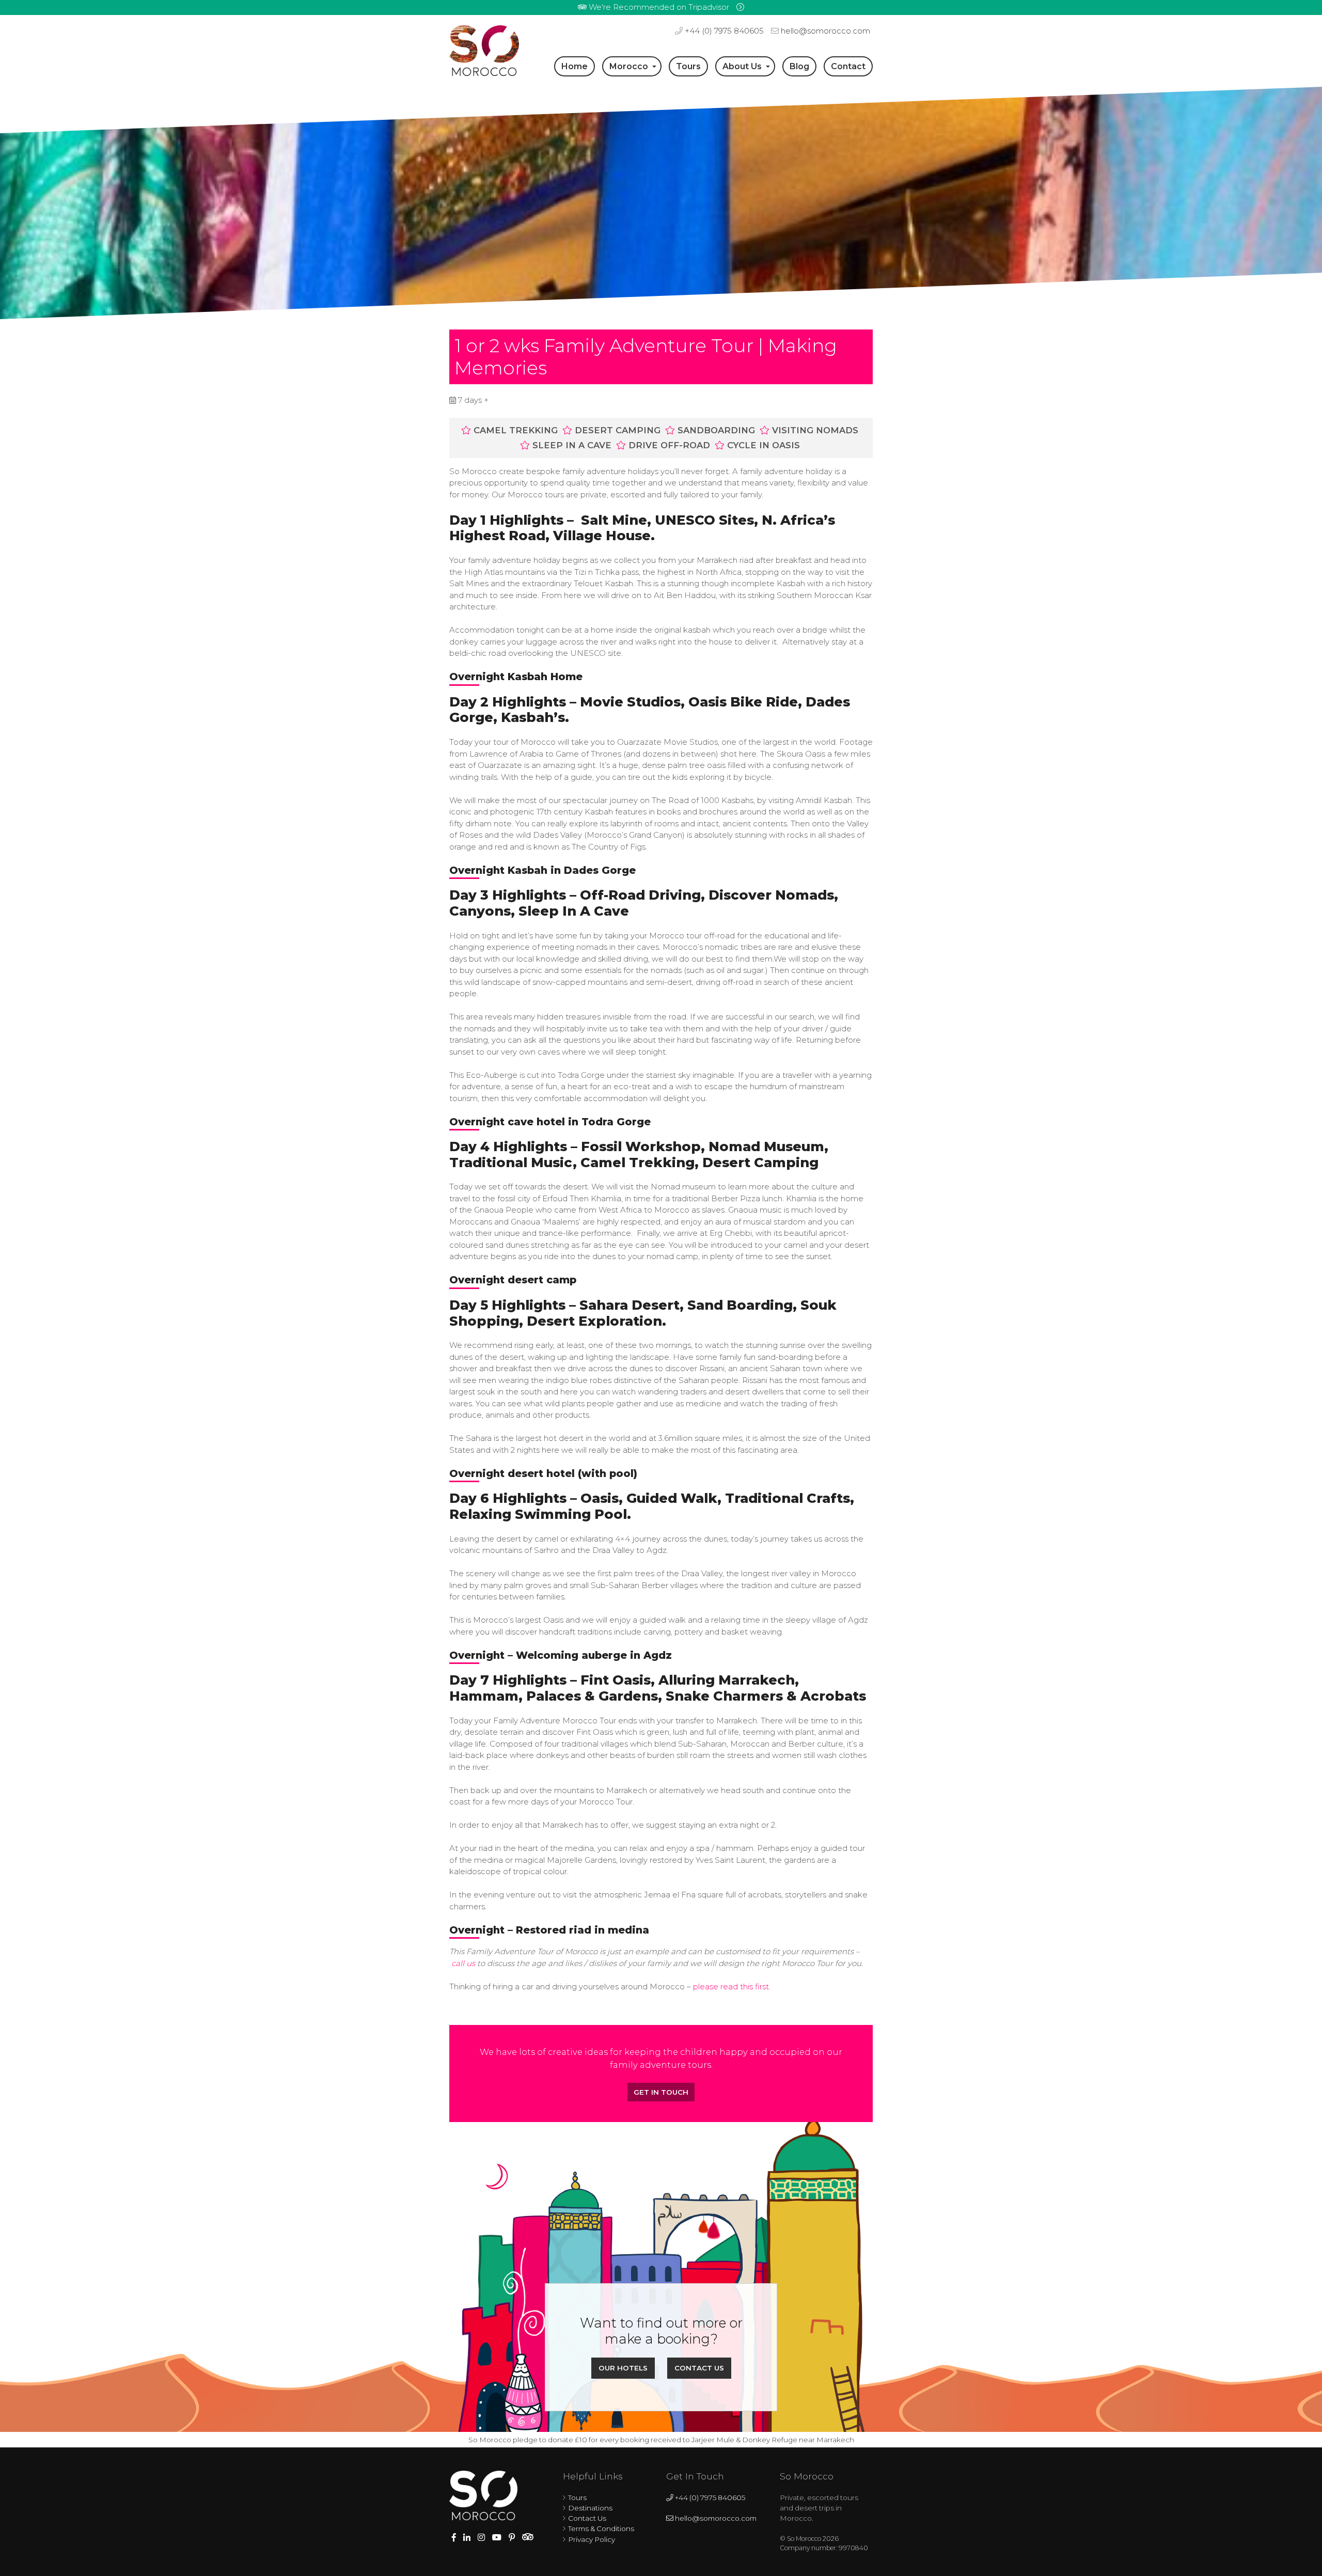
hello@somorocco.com (824, 31)
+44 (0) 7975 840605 (723, 31)
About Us (742, 66)
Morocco (629, 66)
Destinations (590, 2508)
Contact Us (699, 2368)
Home (575, 66)
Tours (688, 66)
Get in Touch (661, 2092)
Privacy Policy (592, 2539)
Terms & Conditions (601, 2528)
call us (463, 1963)
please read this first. (732, 1986)
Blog (799, 66)
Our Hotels (623, 2368)
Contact (848, 66)
